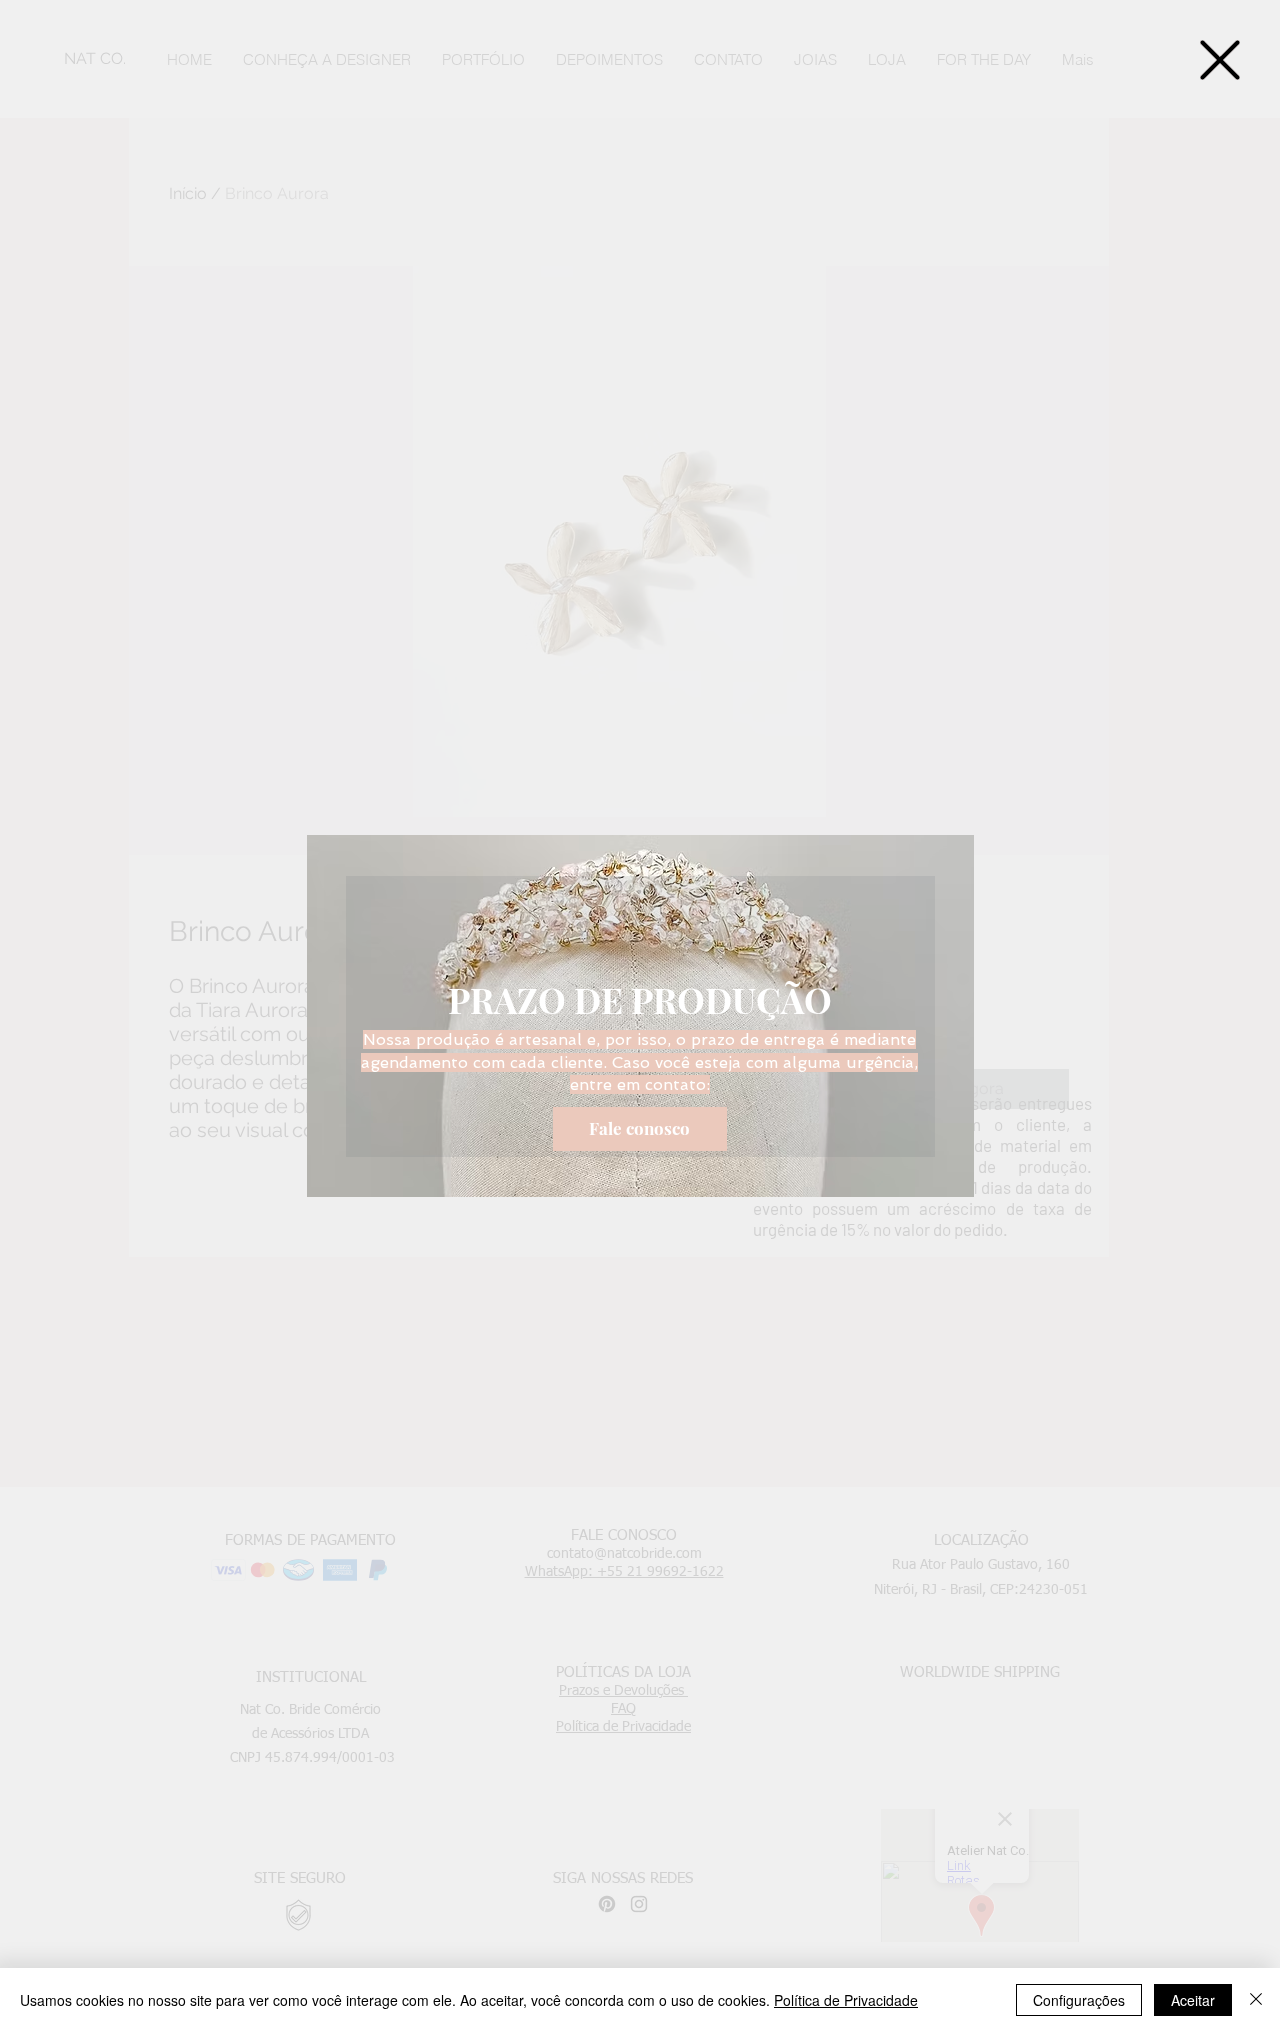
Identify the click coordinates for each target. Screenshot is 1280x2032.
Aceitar (1193, 2000)
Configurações (1079, 2000)
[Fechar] (1256, 2000)
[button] (1220, 60)
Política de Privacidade (846, 2000)
